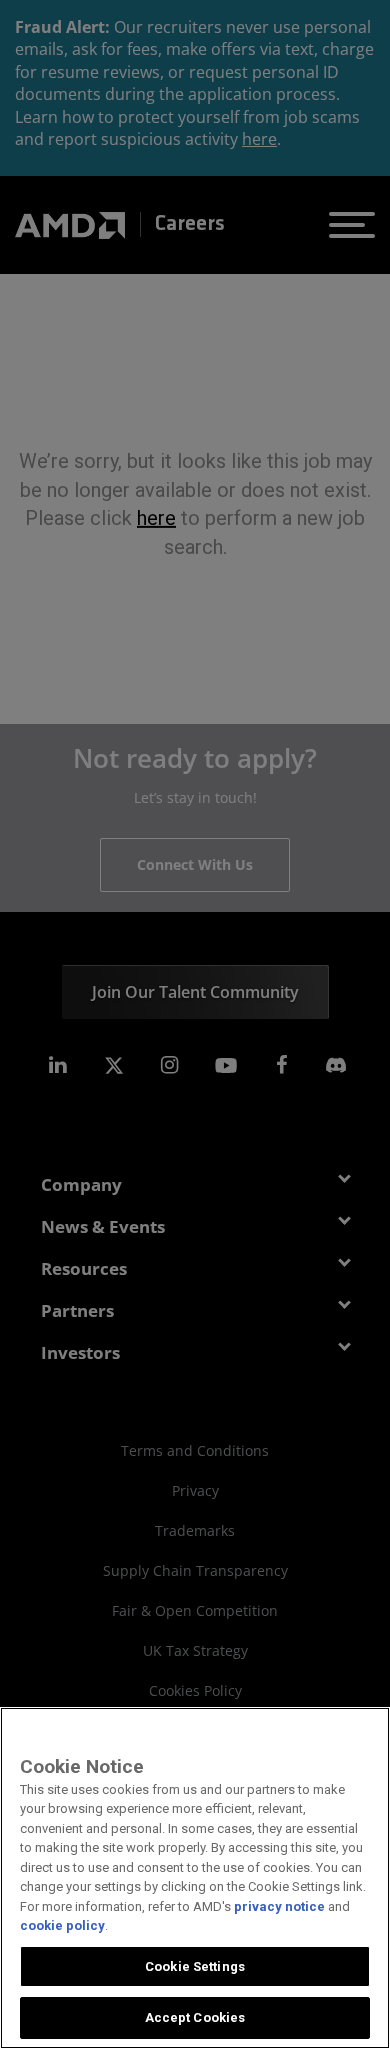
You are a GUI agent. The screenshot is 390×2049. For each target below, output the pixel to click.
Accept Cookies (195, 2017)
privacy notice (279, 1906)
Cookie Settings (195, 1966)
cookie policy (62, 1925)
